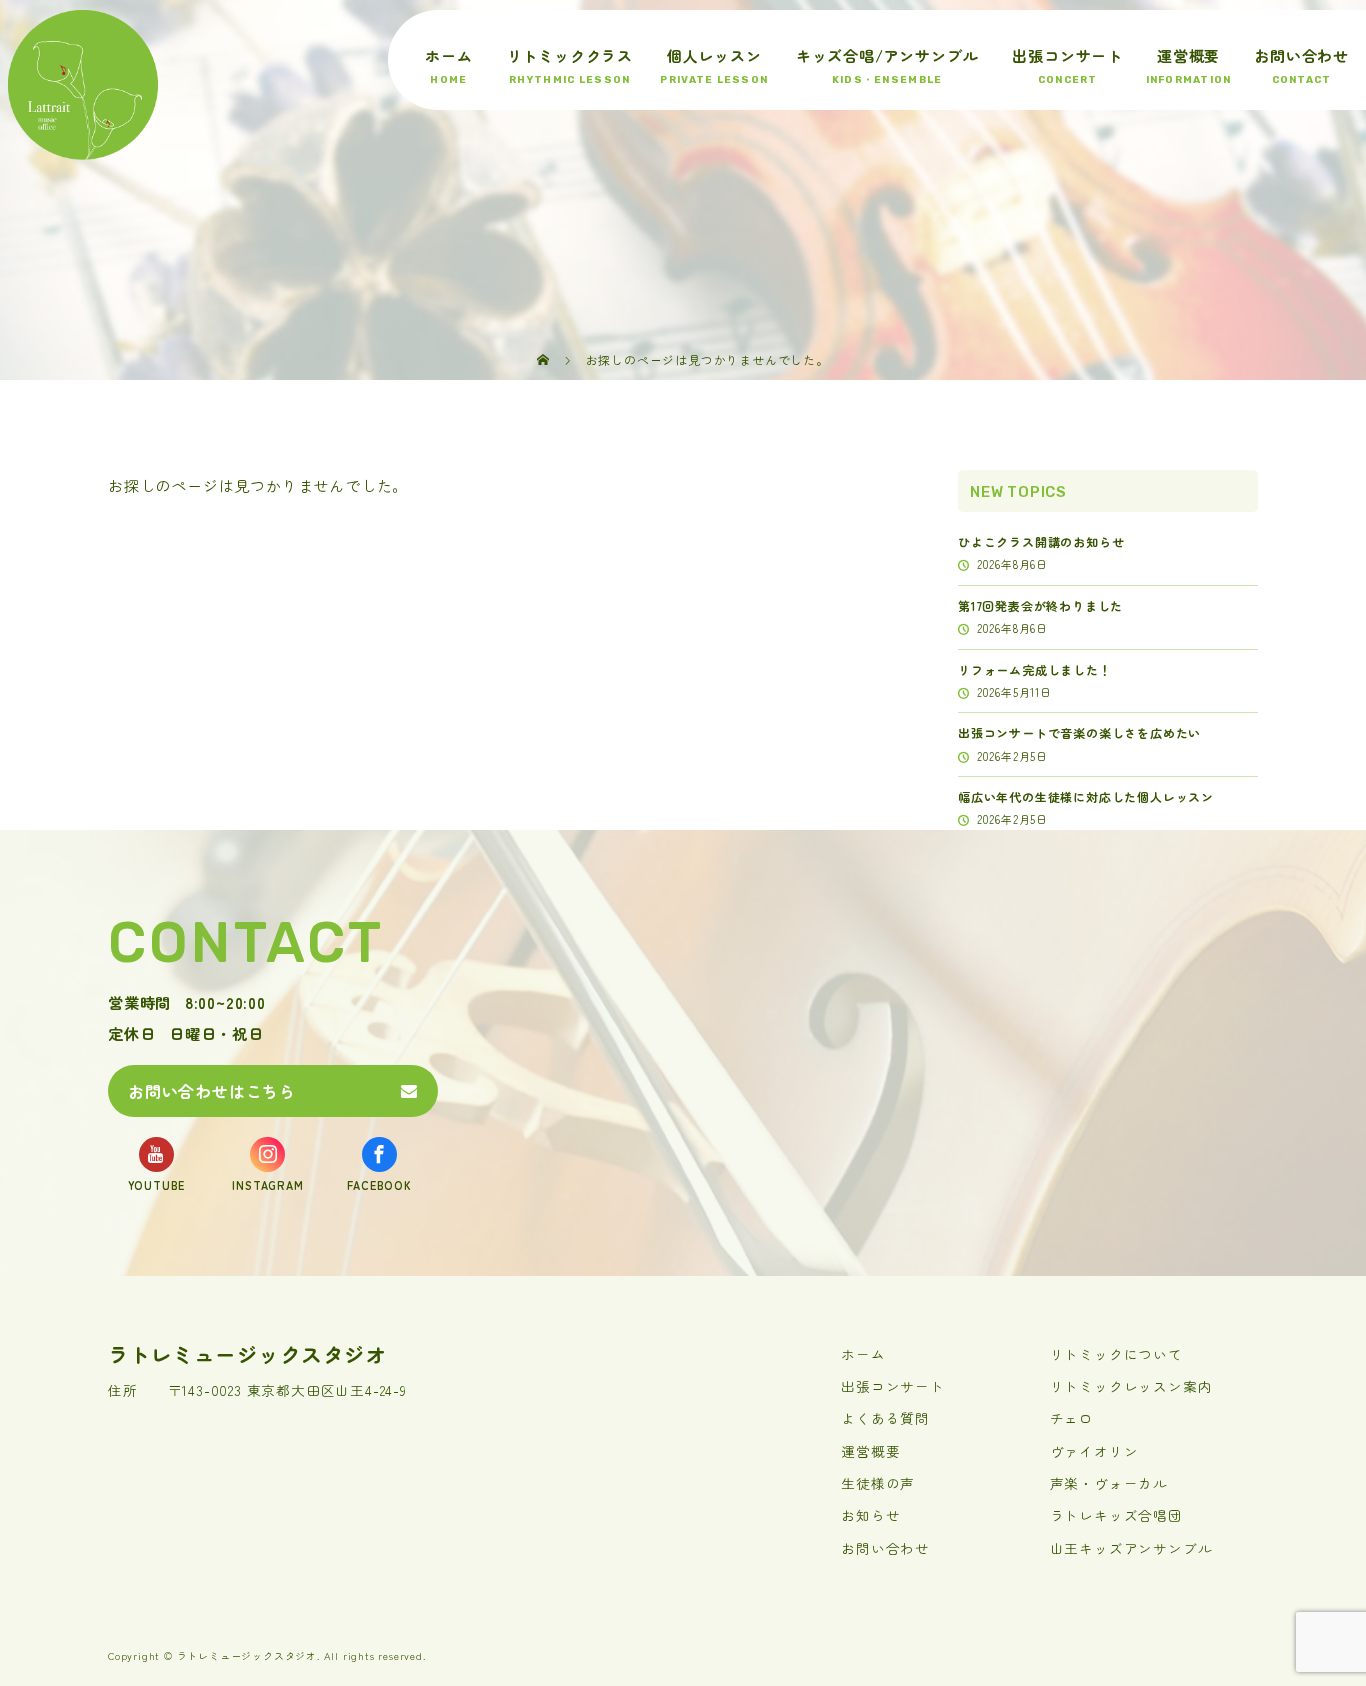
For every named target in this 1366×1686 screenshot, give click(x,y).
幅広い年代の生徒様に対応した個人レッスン (1086, 796)
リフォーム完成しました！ (1035, 669)
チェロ (1072, 1418)
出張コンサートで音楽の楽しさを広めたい (1079, 732)
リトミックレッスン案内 (1131, 1386)
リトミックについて (1116, 1354)
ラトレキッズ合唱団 (1116, 1515)
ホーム (448, 55)
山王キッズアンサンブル (1131, 1548)
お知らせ (870, 1515)
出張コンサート (1067, 55)
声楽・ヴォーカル (1109, 1483)
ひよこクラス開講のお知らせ (1041, 541)
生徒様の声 (878, 1483)
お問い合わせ (1301, 55)
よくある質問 (885, 1418)
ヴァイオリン (1094, 1451)
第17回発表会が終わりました (1040, 605)
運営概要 (1188, 55)
